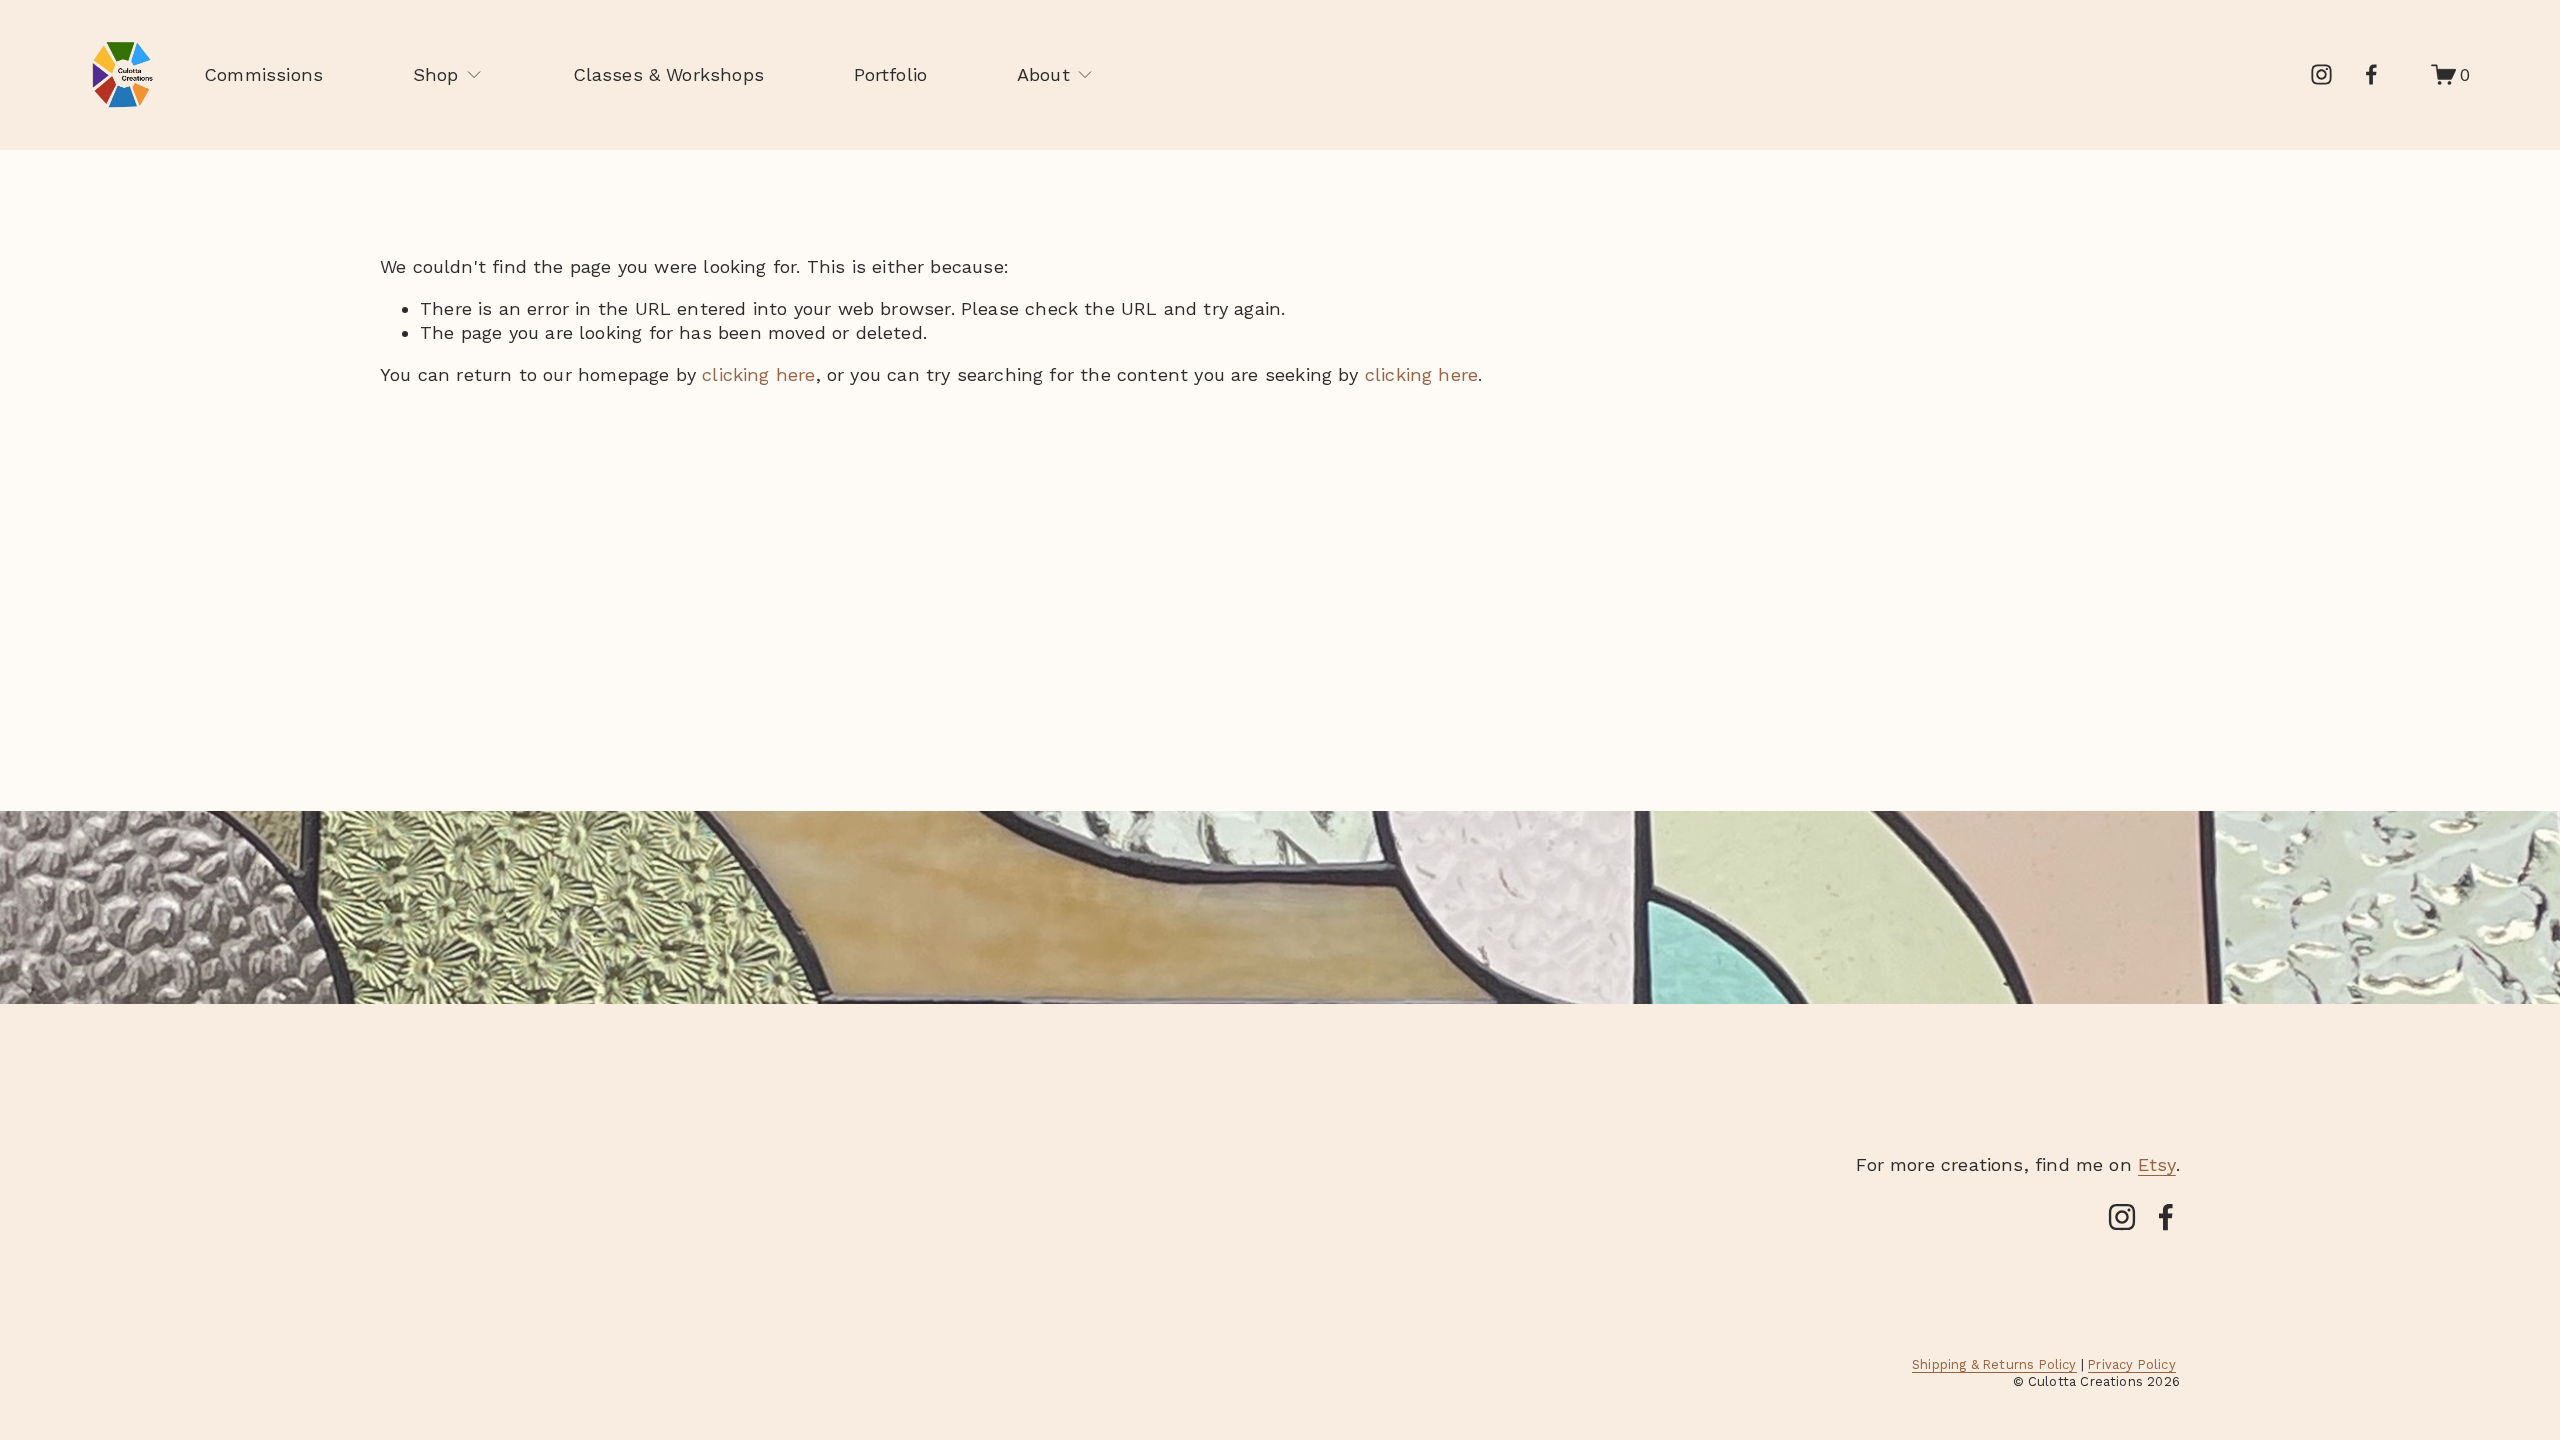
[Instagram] (2321, 74)
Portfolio (891, 74)
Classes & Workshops (668, 74)
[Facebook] (2371, 74)
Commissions (263, 74)
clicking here (758, 374)
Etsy (2157, 1164)
